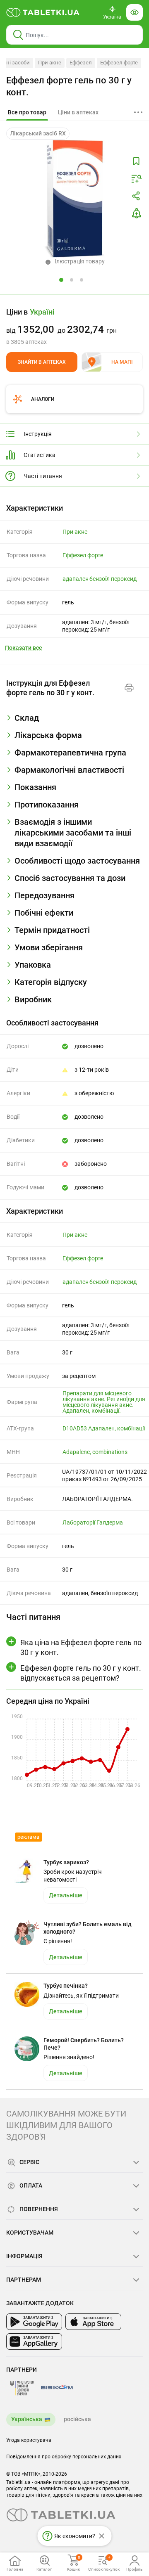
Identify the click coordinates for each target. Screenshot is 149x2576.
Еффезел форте (119, 63)
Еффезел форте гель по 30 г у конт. (69, 86)
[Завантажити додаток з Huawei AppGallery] (34, 2342)
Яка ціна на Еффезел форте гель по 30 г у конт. (81, 1647)
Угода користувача (29, 2440)
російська (77, 2419)
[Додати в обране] (136, 161)
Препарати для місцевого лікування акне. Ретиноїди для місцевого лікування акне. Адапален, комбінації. (104, 1402)
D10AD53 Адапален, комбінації (104, 1428)
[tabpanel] (74, 721)
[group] (74, 327)
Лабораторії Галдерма (93, 1522)
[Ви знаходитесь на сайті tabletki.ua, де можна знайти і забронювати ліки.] (43, 12)
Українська (27, 2419)
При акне (50, 63)
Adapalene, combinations (95, 1452)
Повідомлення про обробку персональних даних (64, 2457)
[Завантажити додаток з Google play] (34, 2322)
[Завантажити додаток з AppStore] (93, 2322)
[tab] (27, 113)
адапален (76, 579)
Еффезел (81, 63)
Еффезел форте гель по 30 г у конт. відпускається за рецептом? (81, 1673)
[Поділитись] (136, 196)
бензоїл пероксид (113, 579)
